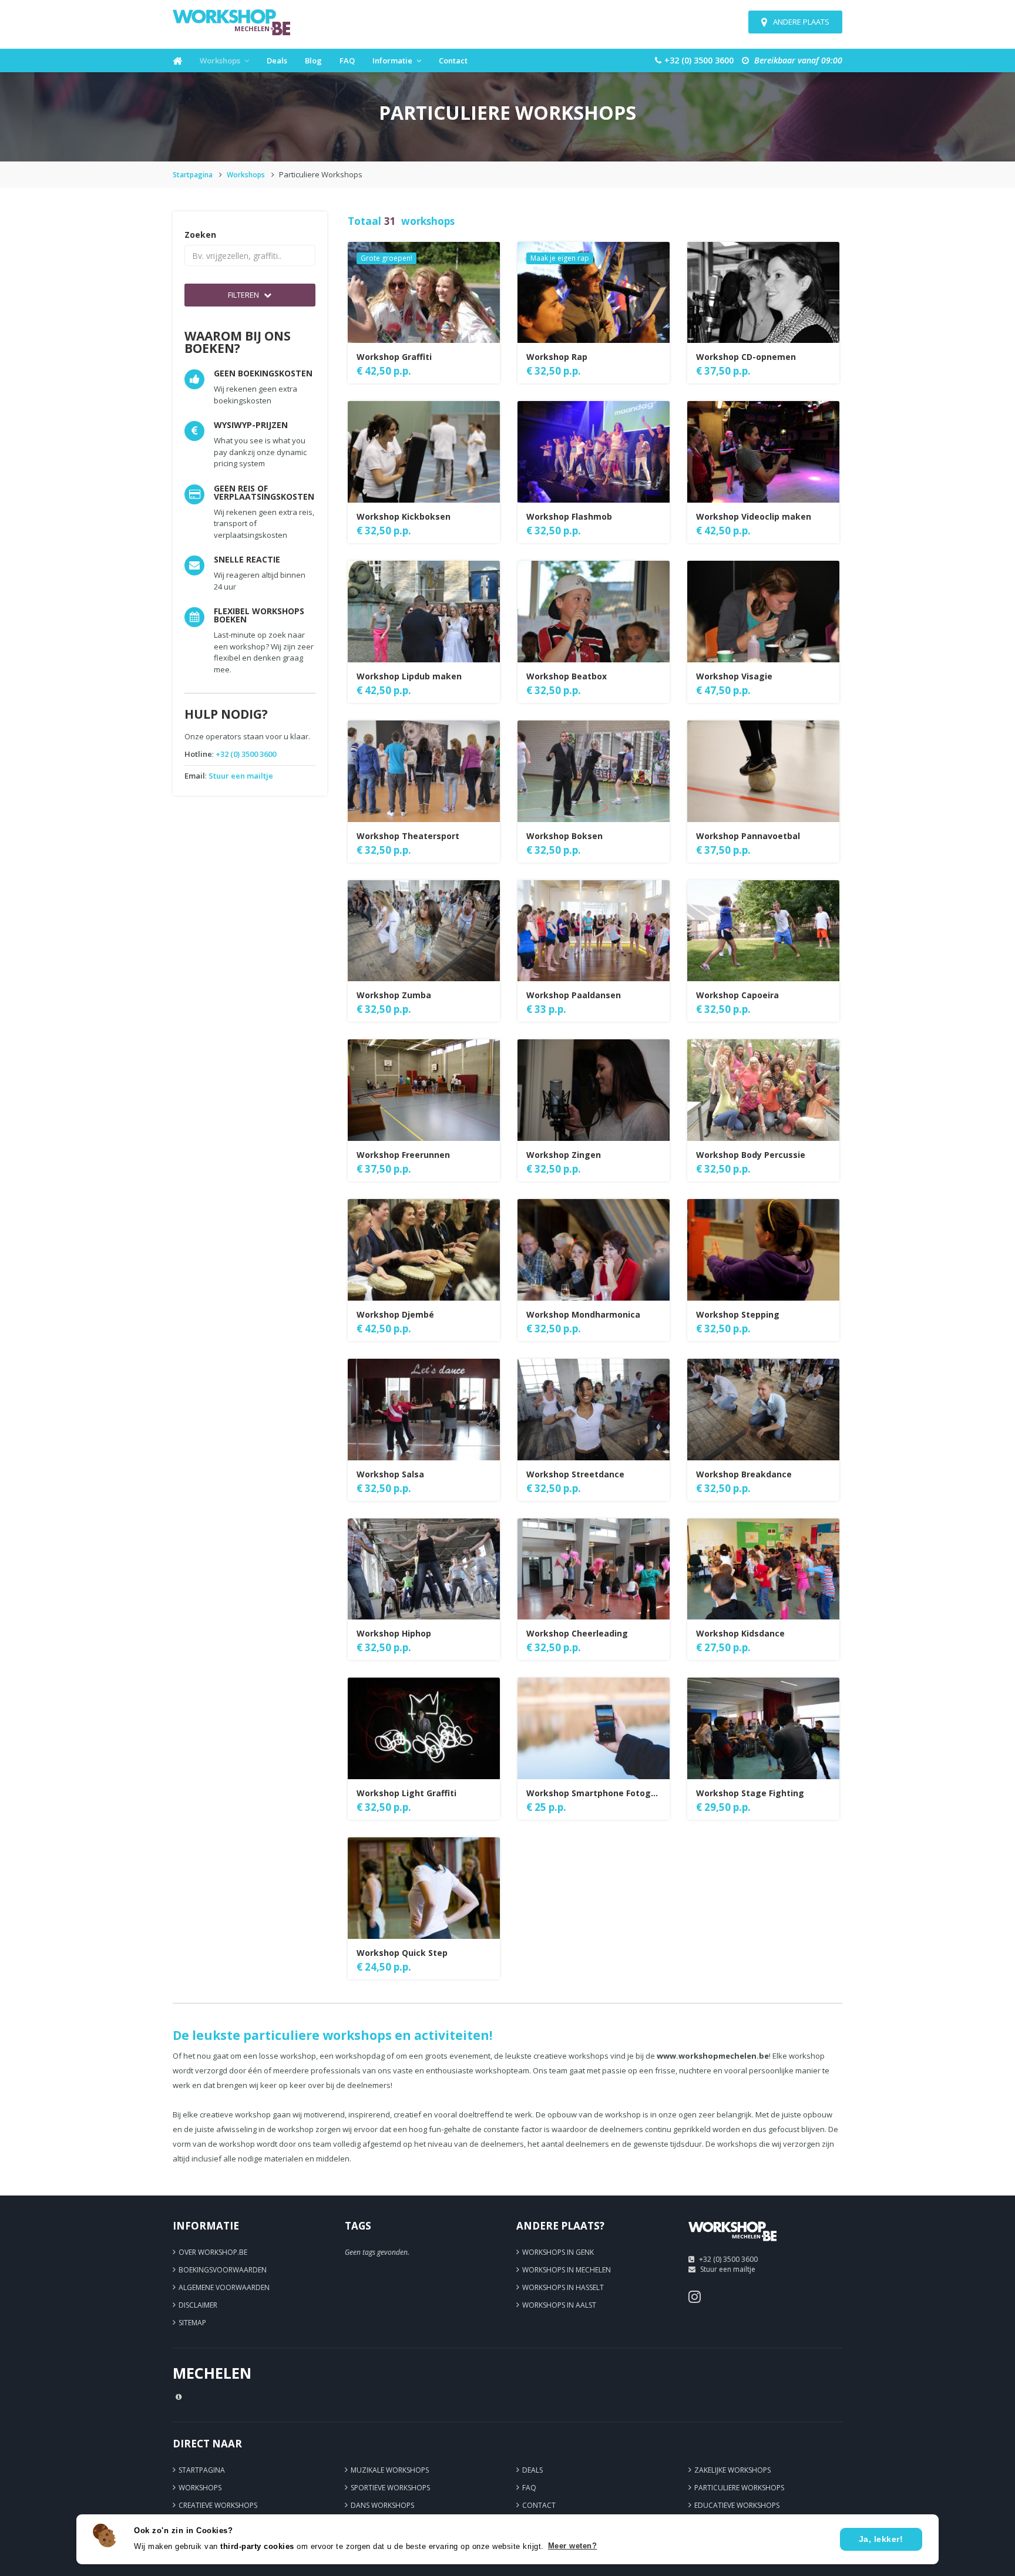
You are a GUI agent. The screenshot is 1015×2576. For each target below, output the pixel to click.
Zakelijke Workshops (732, 2470)
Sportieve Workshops (390, 2488)
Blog (313, 60)
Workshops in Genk (558, 2252)
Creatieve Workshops (218, 2505)
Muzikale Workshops (390, 2470)
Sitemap (192, 2323)
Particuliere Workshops (739, 2488)
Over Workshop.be (213, 2252)
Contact (453, 60)
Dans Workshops (382, 2505)
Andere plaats (801, 22)
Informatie (392, 60)
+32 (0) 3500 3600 (246, 754)
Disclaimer (198, 2305)
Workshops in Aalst (559, 2305)
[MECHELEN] (732, 2245)
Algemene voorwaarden (224, 2287)
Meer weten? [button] (573, 2546)
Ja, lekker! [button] (881, 2539)
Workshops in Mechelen (567, 2270)
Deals (277, 60)
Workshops (220, 60)
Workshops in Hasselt (563, 2287)
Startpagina (193, 175)
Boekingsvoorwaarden (223, 2270)
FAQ (347, 60)
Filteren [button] (244, 295)
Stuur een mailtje (241, 776)
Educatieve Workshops (737, 2505)
